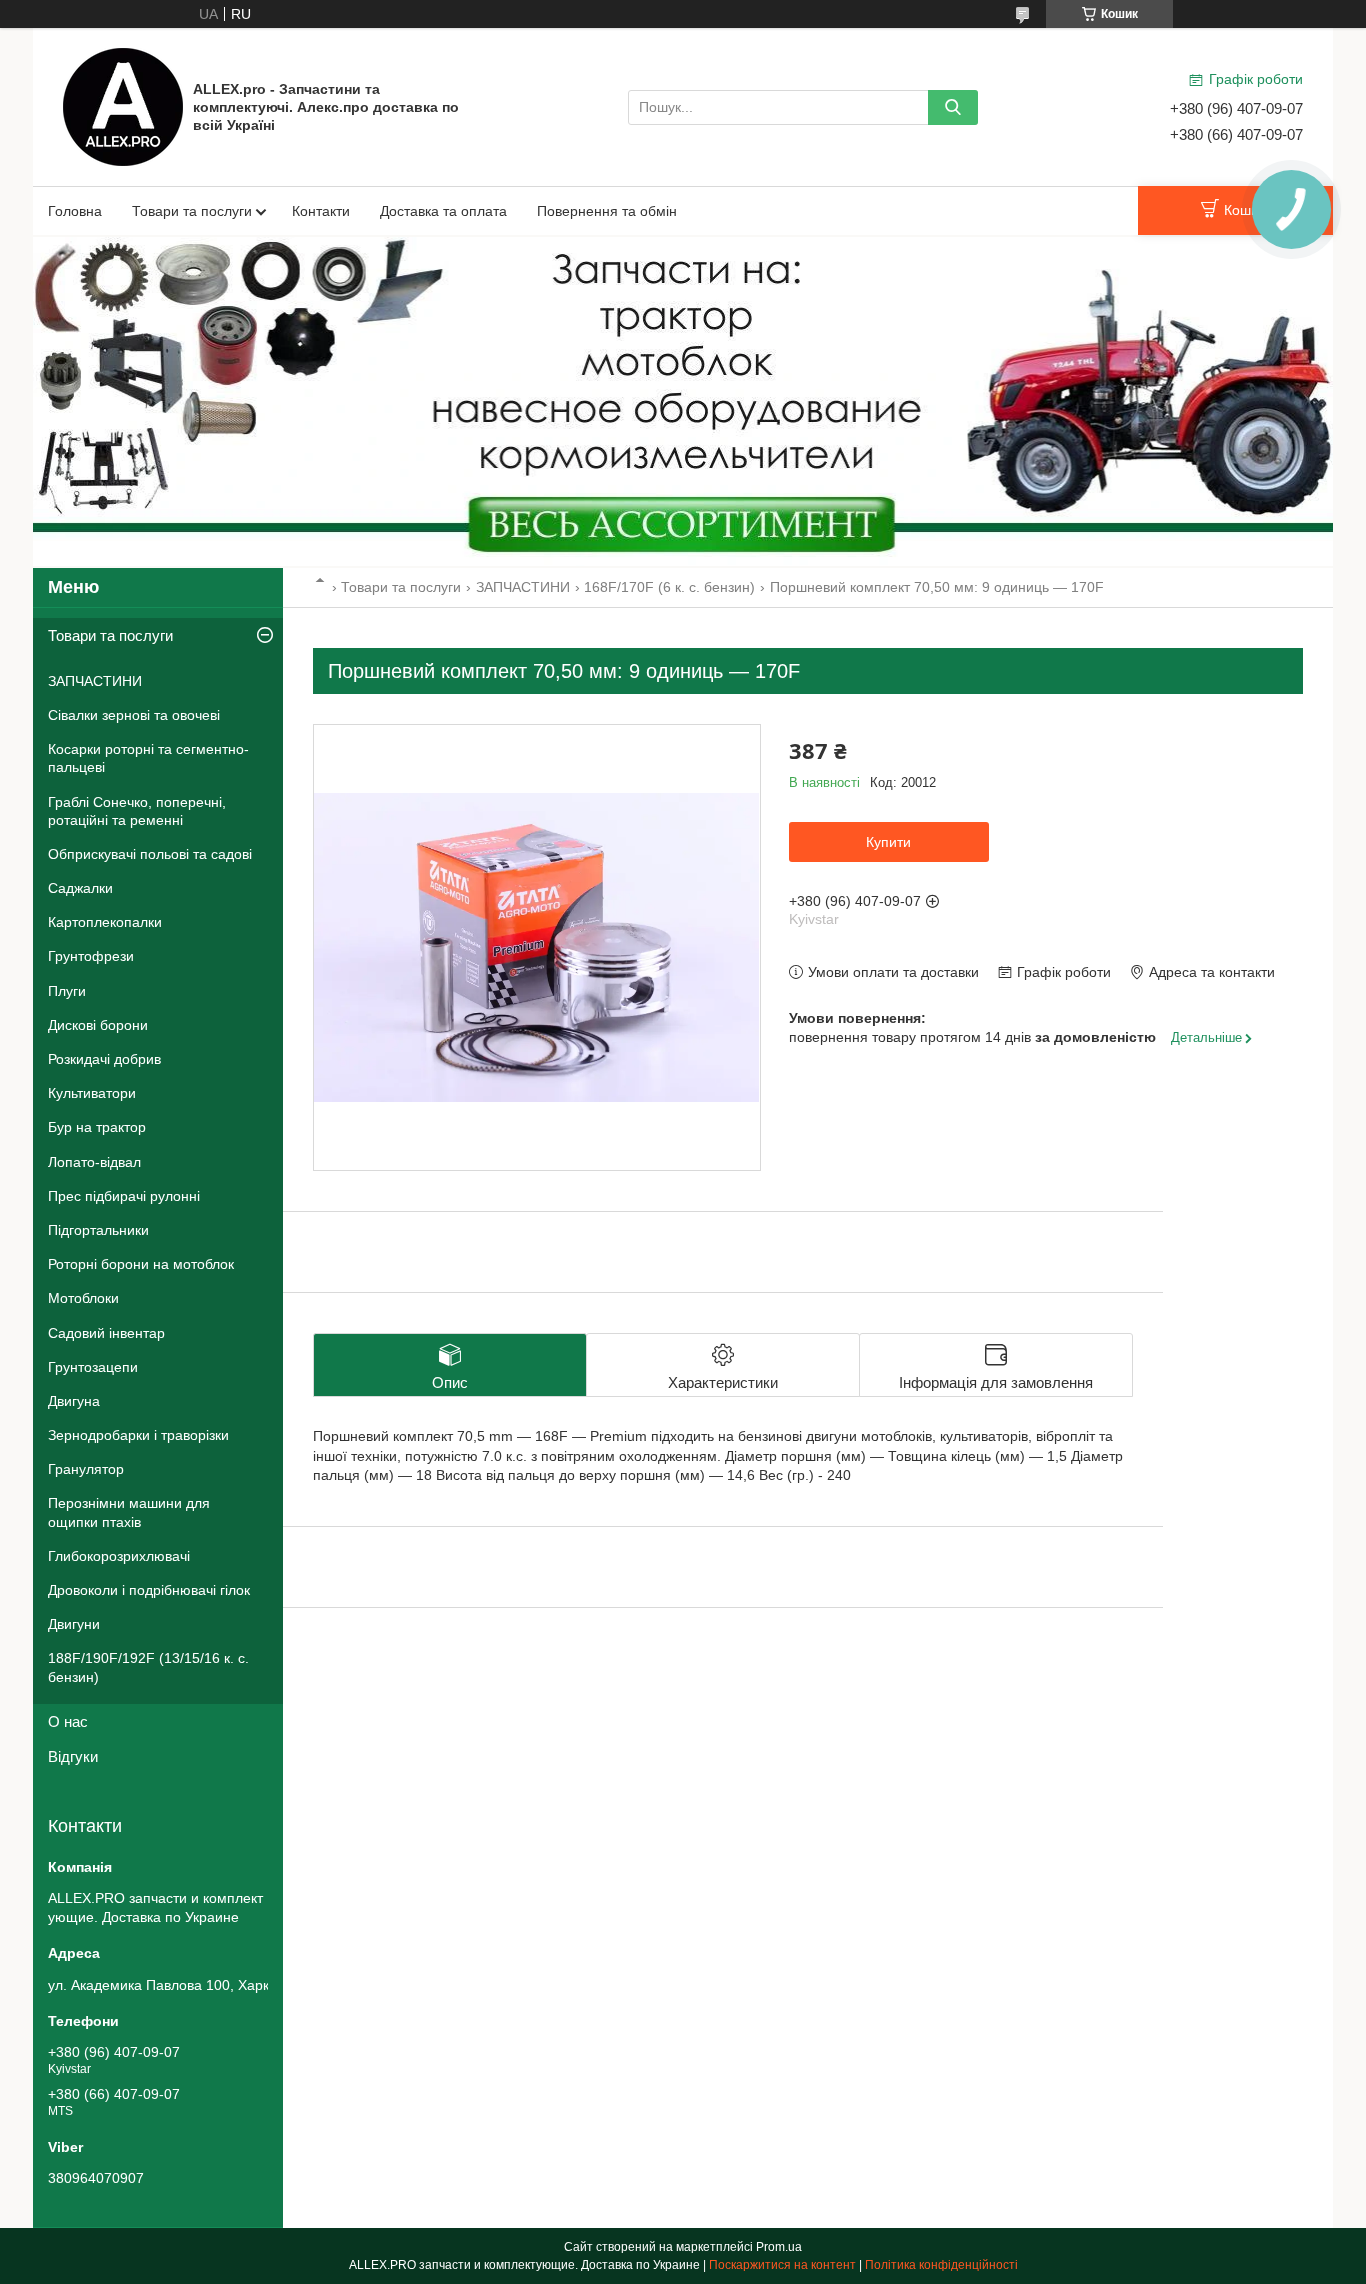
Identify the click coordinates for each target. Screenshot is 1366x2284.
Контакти (321, 211)
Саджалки (80, 888)
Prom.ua (779, 2247)
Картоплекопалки (105, 922)
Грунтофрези (91, 956)
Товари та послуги (192, 211)
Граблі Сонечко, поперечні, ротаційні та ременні (137, 811)
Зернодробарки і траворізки (138, 1435)
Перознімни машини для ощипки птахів (129, 1512)
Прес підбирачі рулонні (124, 1196)
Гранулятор (86, 1469)
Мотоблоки (83, 1298)
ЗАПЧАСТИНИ (523, 587)
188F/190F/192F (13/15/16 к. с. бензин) (148, 1667)
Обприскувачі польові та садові (150, 854)
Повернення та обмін (607, 211)
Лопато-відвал (94, 1162)
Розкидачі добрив (104, 1059)
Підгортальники (98, 1230)
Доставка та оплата (443, 211)
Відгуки (73, 1756)
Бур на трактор (97, 1127)
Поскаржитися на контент (782, 2265)
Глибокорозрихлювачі (119, 1556)
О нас (68, 1721)
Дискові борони (98, 1025)
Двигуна (74, 1401)
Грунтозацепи (93, 1367)
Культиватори (92, 1093)
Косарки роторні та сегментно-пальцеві (148, 758)
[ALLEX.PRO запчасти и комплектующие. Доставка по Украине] (123, 106)
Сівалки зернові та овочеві (134, 715)
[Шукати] (953, 107)
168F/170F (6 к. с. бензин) (669, 587)
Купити (888, 842)
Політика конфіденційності (941, 2265)
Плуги (67, 991)
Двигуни (74, 1624)
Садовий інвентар (106, 1333)
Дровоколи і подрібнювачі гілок (149, 1590)
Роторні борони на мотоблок (141, 1264)
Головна (75, 211)
